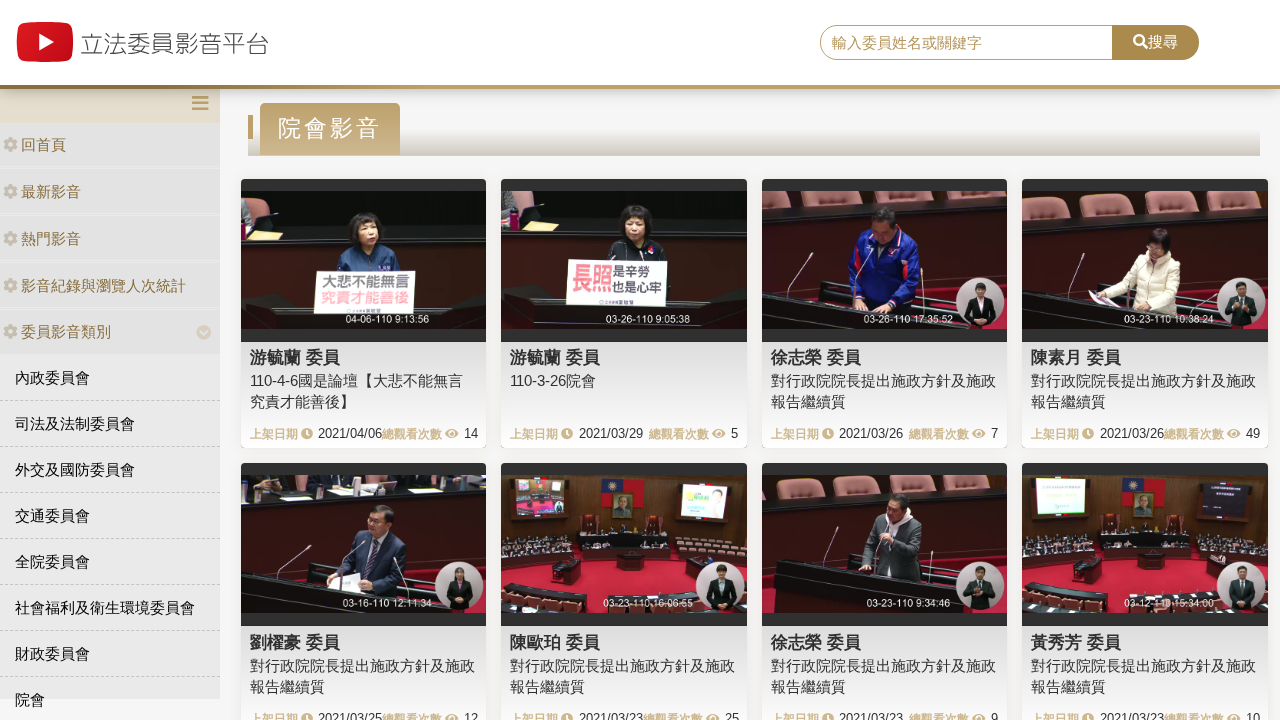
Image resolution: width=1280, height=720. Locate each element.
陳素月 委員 (1076, 357)
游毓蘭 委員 (295, 357)
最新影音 (51, 191)
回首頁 (43, 144)
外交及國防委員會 (75, 469)
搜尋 (1163, 41)
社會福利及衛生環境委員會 (105, 607)
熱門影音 (51, 238)
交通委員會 (52, 515)
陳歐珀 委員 (555, 642)
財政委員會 (52, 653)
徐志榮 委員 (816, 357)
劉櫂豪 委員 (295, 642)
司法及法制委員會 (75, 423)
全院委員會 (52, 561)
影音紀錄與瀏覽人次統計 (103, 285)
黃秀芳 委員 (1076, 642)
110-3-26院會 (553, 380)
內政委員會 (52, 377)
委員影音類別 (66, 331)
